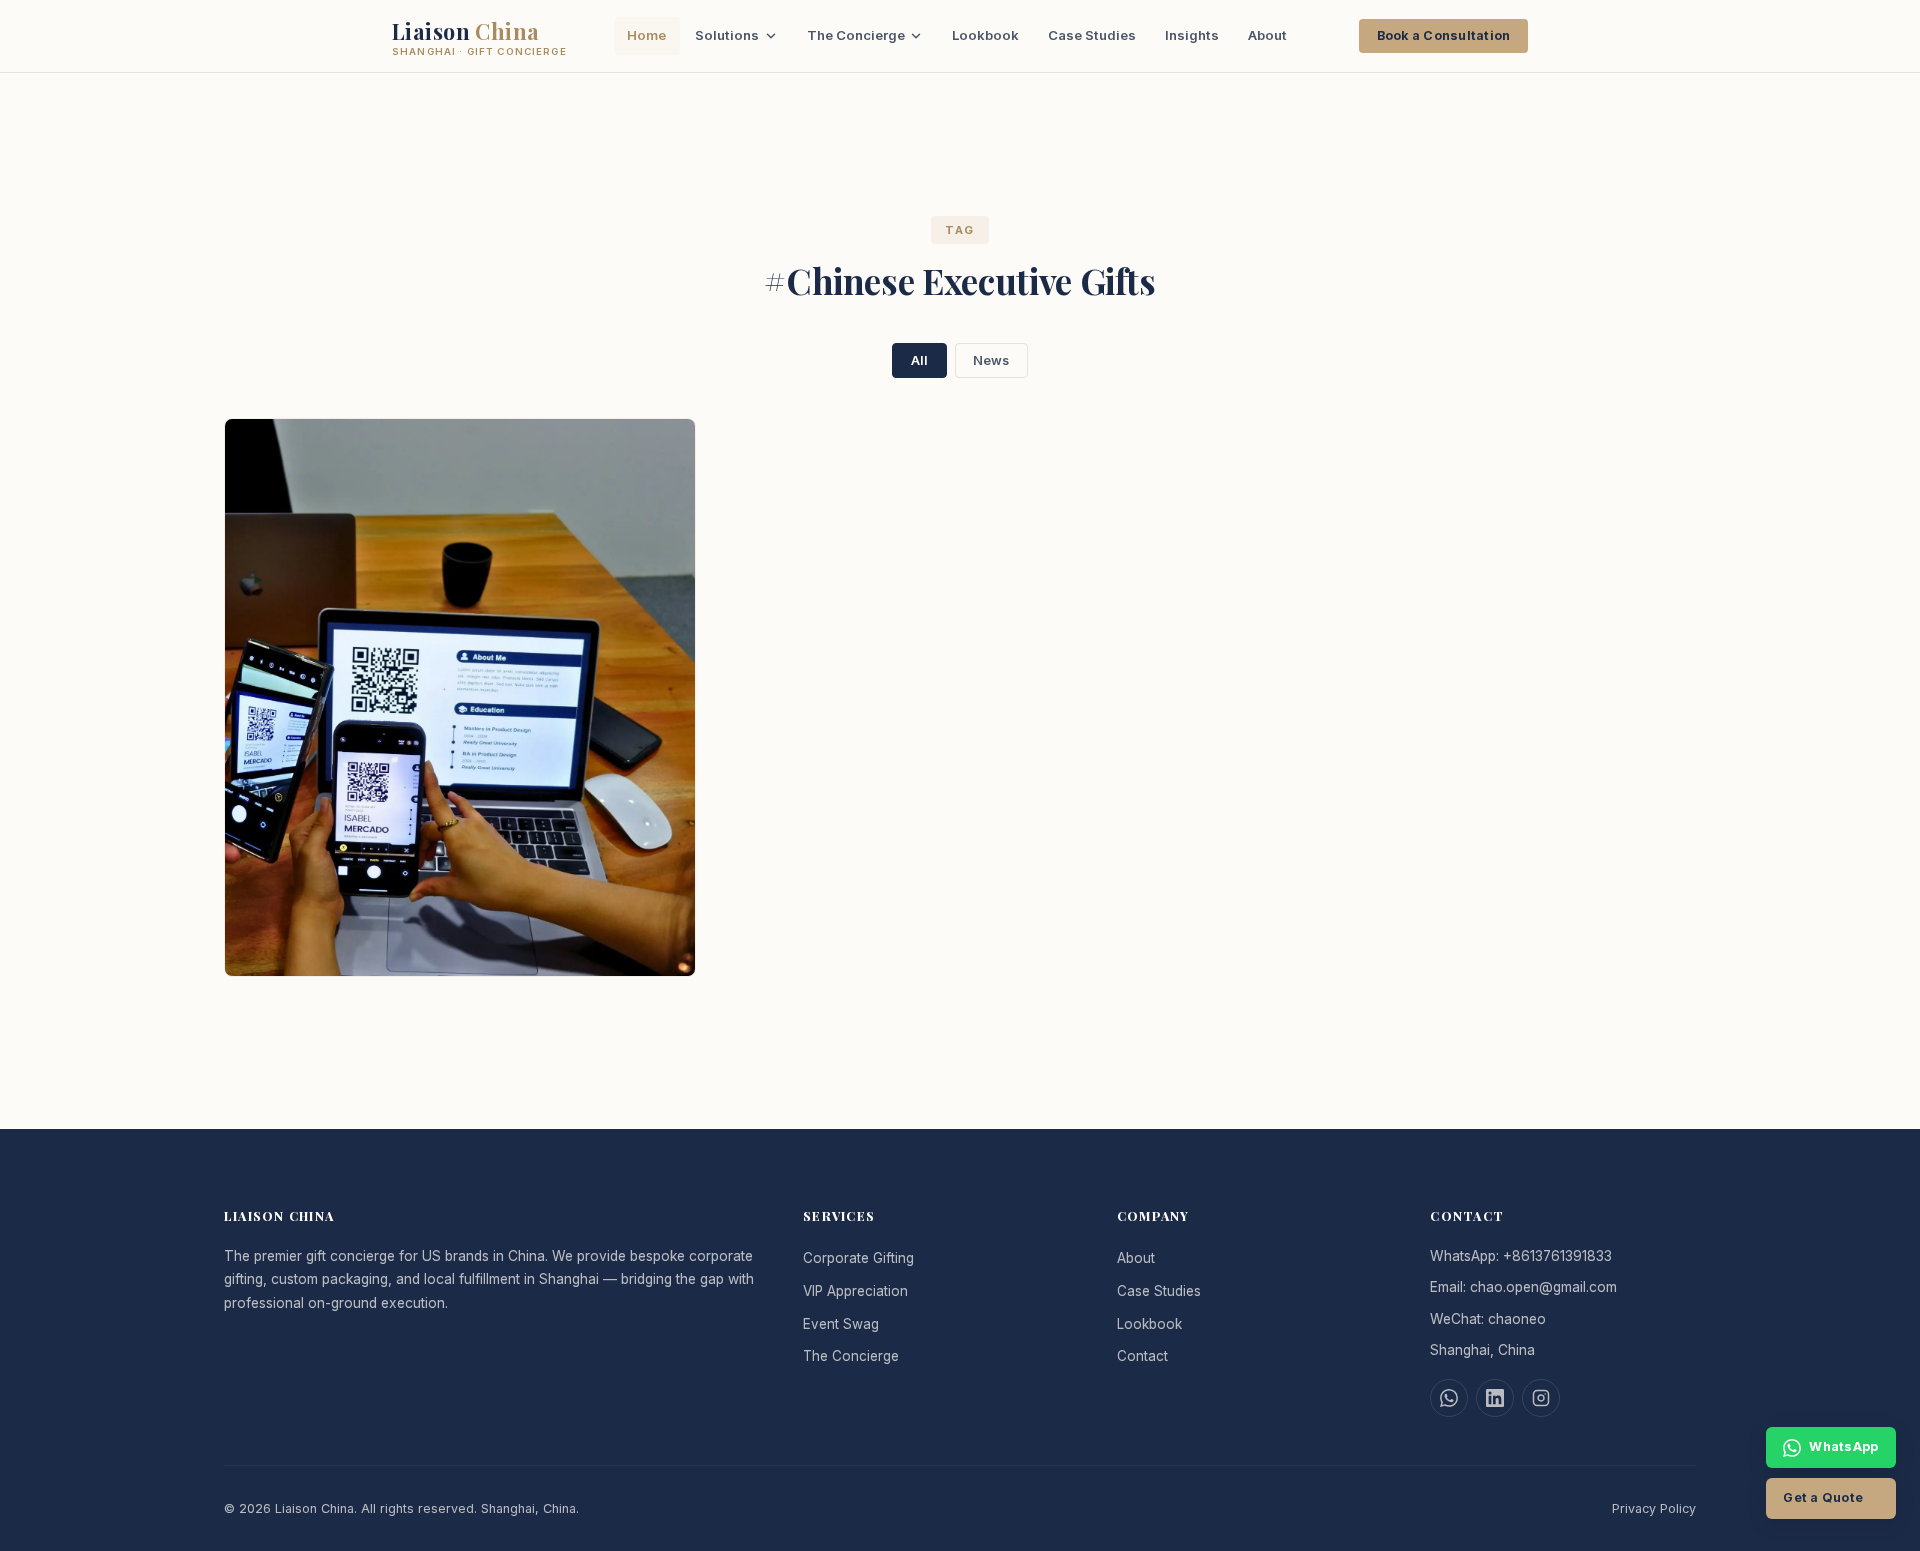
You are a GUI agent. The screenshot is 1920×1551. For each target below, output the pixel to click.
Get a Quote (1823, 1497)
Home (646, 35)
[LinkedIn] (1495, 1398)
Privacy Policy (1654, 1508)
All (919, 360)
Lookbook (985, 35)
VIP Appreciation (855, 1291)
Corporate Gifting (858, 1258)
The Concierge (856, 35)
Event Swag (841, 1324)
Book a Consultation (1444, 35)
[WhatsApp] (1449, 1398)
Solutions (727, 35)
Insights (1192, 35)
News (991, 360)
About (1267, 35)
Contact (1142, 1356)
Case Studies (1092, 35)
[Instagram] (1541, 1398)
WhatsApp (1843, 1446)
